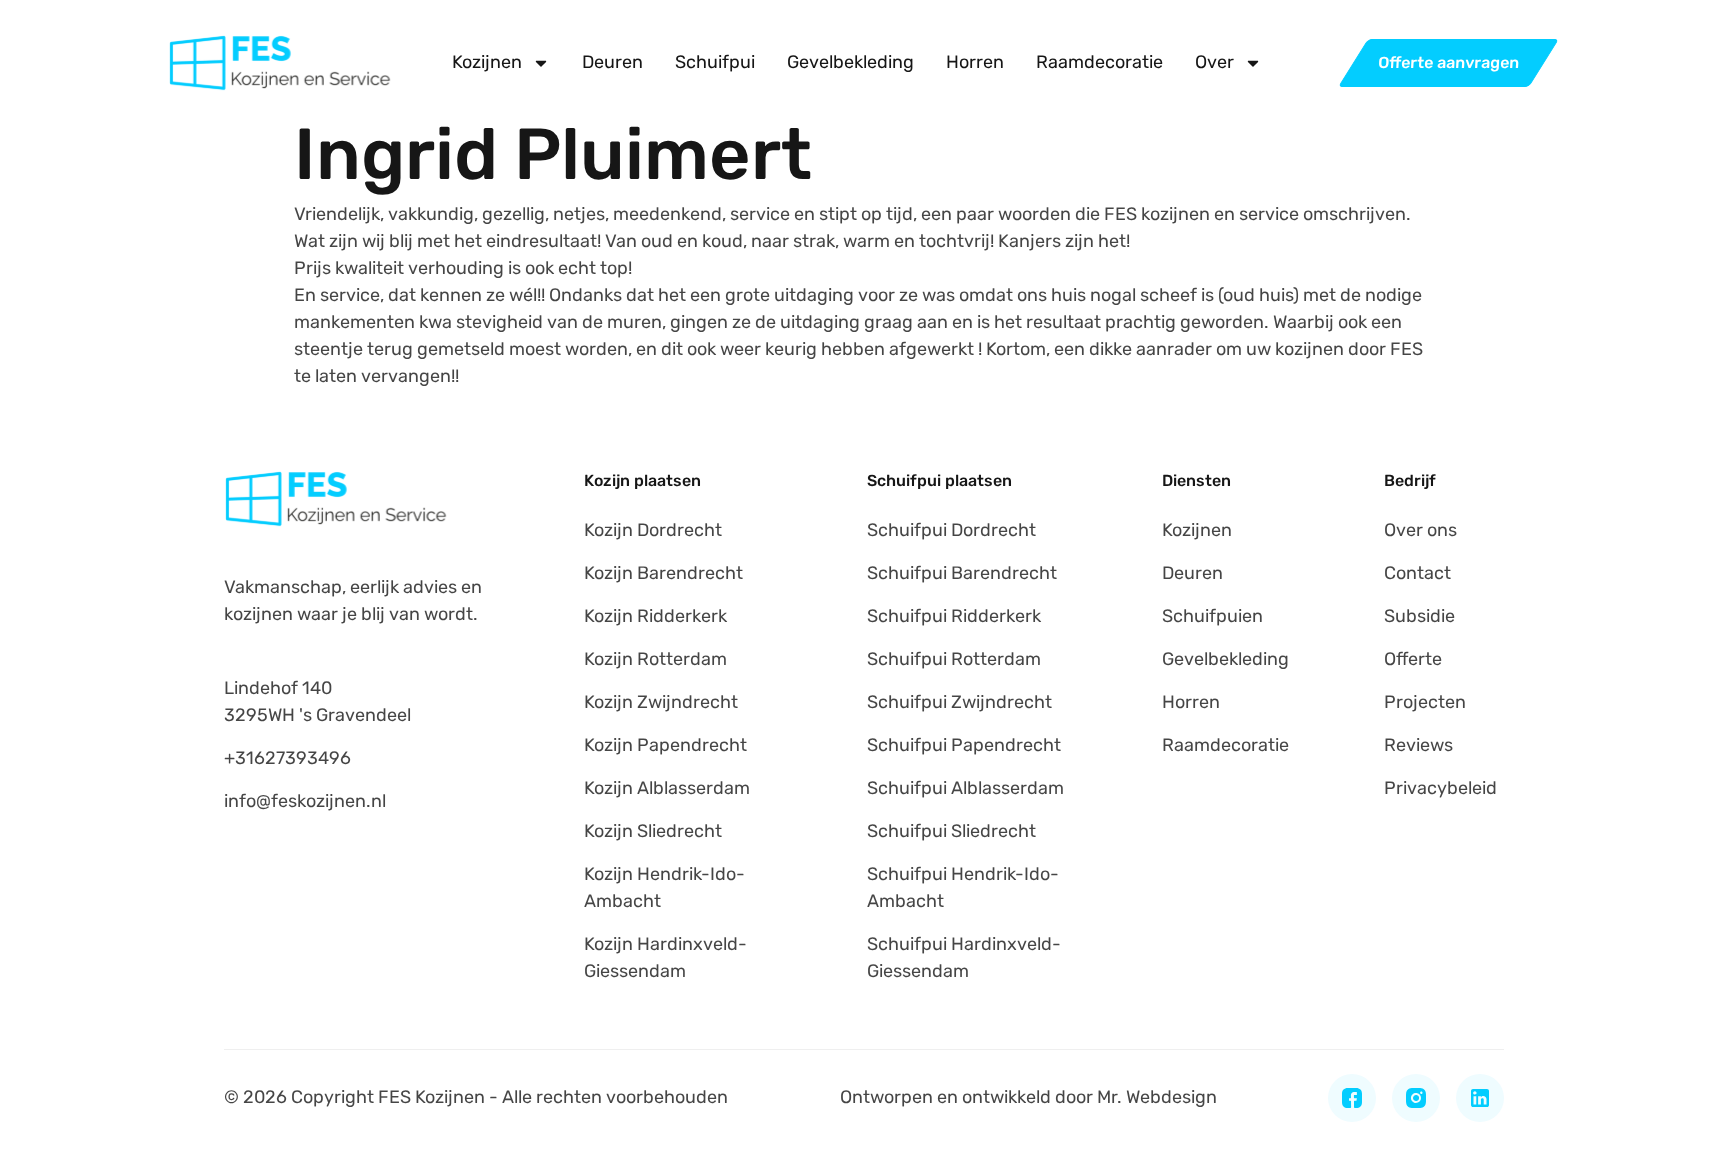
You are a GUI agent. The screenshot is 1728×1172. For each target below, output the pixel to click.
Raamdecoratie (1099, 62)
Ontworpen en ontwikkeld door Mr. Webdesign (1028, 1097)
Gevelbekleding (850, 62)
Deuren (612, 62)
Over (1214, 62)
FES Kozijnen (431, 1097)
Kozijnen (487, 62)
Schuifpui (715, 62)
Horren (975, 62)
